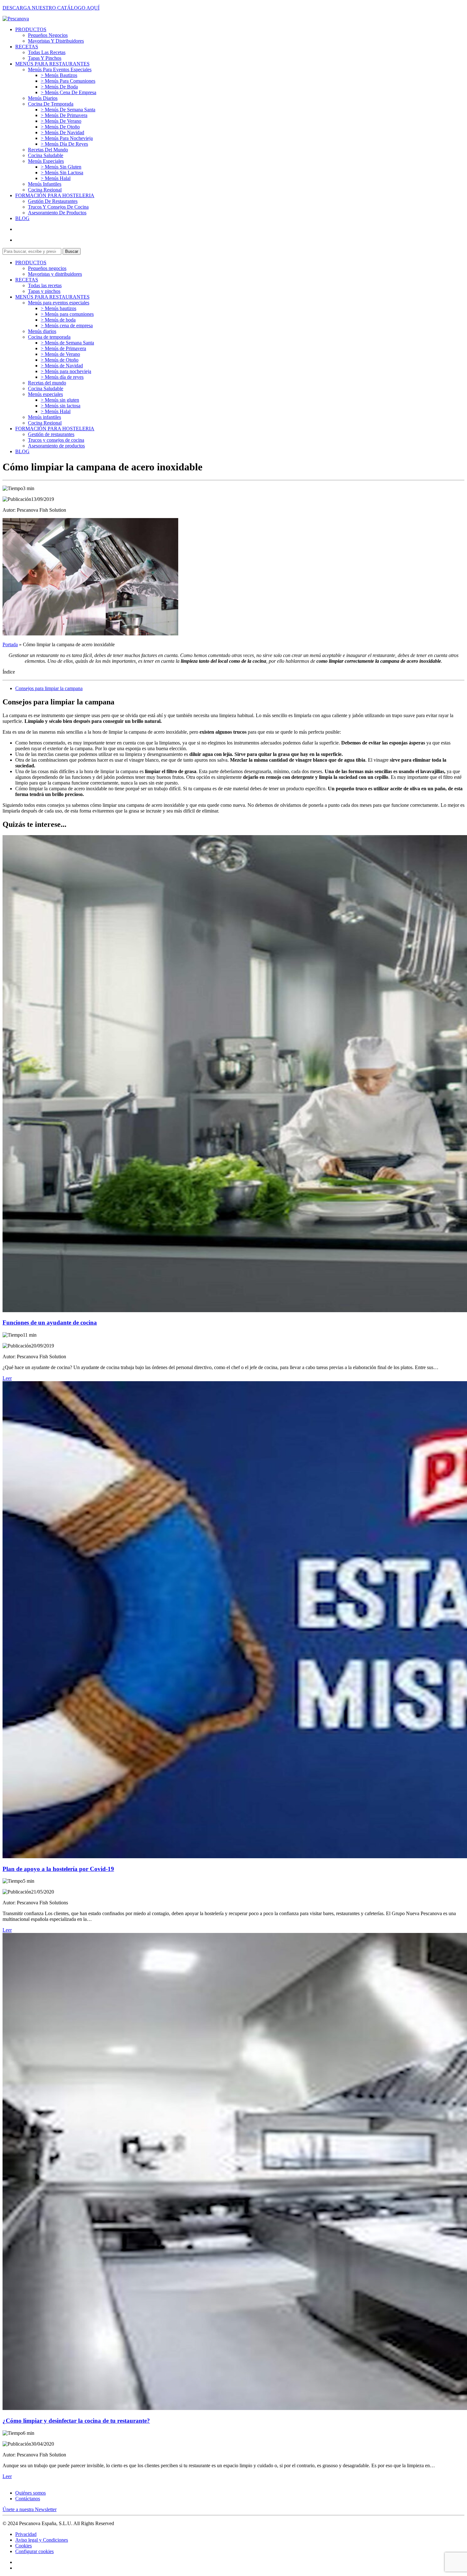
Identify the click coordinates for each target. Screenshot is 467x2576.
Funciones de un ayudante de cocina (50, 1323)
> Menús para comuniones (68, 81)
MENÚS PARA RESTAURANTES (52, 64)
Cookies (24, 2546)
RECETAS (27, 47)
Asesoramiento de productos (57, 213)
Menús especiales (46, 161)
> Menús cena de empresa (68, 92)
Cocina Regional (45, 190)
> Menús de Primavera (64, 115)
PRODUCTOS (31, 29)
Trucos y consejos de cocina (58, 207)
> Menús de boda (59, 87)
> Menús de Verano (61, 121)
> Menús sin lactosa (62, 173)
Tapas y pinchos (45, 58)
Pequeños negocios (48, 35)
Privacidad (26, 2534)
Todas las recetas (47, 52)
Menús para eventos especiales (60, 69)
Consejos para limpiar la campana (49, 688)
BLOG (22, 218)
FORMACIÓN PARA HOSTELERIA (55, 195)
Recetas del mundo (48, 150)
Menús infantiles (45, 184)
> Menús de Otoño (60, 127)
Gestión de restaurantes (53, 201)
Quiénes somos (30, 2493)
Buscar (72, 251)
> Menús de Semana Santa (68, 110)
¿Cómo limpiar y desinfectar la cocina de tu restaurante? (76, 2421)
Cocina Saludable (46, 155)
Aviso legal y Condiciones (42, 2540)
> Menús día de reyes (64, 144)
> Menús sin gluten (61, 167)
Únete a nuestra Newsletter (30, 2509)
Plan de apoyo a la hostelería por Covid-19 (58, 1869)
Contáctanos (28, 2499)
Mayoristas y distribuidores (56, 41)
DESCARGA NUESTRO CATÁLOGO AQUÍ (51, 8)
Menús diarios (43, 98)
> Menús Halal (56, 178)
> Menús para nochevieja (67, 138)
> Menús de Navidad (62, 132)
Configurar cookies (34, 2551)
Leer (7, 1378)
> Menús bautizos (59, 75)
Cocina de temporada (51, 104)
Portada (10, 644)
